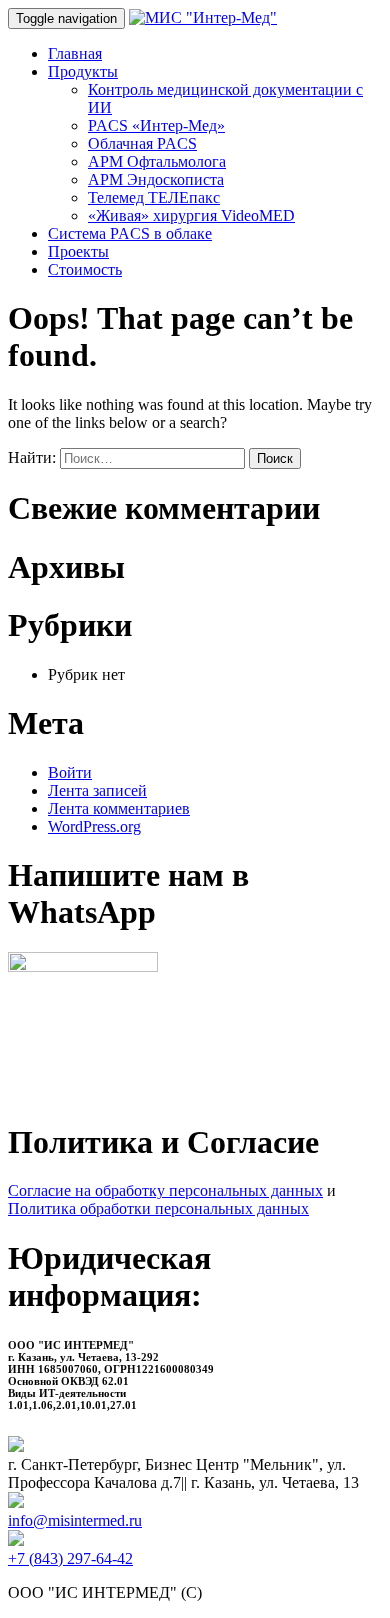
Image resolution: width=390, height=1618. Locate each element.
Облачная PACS (142, 143)
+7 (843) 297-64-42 (70, 1558)
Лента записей (97, 790)
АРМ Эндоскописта (156, 179)
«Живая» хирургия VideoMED (191, 215)
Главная (75, 53)
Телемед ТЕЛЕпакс (154, 197)
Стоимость (85, 269)
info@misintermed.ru (75, 1520)
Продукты (83, 71)
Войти (70, 772)
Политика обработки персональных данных (158, 1208)
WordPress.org (94, 826)
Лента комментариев (119, 808)
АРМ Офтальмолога (157, 161)
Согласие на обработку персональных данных (165, 1190)
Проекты (78, 251)
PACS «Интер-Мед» (156, 125)
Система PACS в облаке (130, 233)
